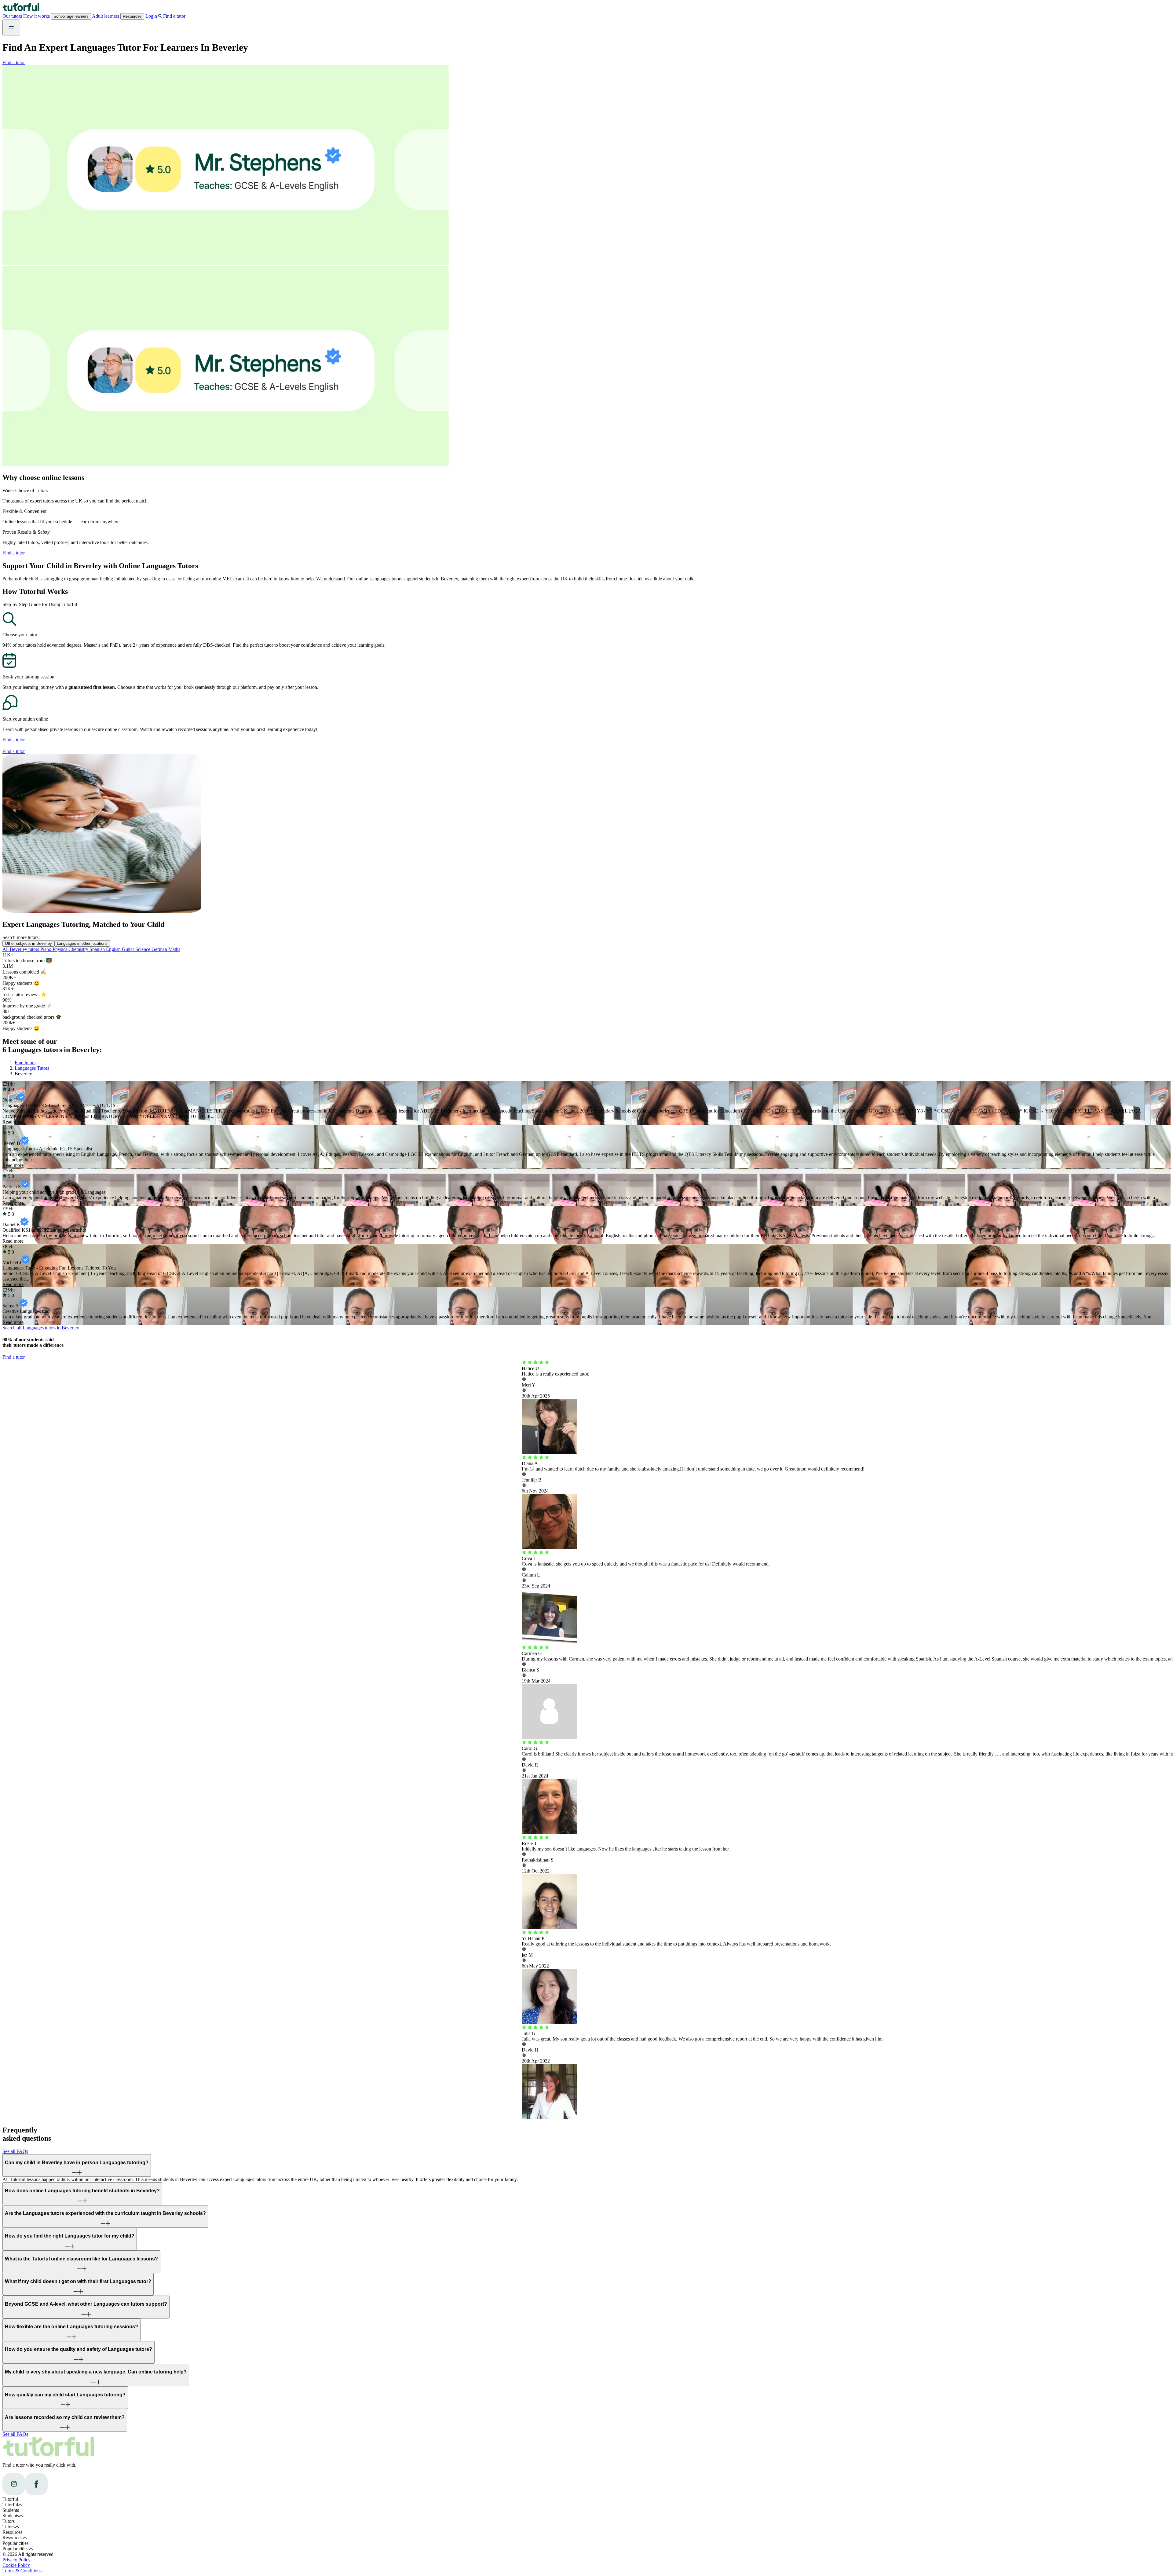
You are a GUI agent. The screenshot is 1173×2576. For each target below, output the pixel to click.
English (114, 949)
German (160, 949)
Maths (174, 949)
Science (143, 949)
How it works (37, 16)
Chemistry (79, 949)
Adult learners (106, 16)
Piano (46, 949)
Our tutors (13, 16)
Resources (132, 16)
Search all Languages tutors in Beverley (41, 1328)
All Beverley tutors (21, 949)
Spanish (98, 949)
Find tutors (25, 1063)
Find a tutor (14, 62)
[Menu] (11, 27)
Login (151, 16)
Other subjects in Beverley (28, 943)
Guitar (129, 949)
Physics (60, 949)
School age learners (71, 16)
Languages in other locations (82, 943)
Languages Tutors (32, 1068)
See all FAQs (15, 2151)
